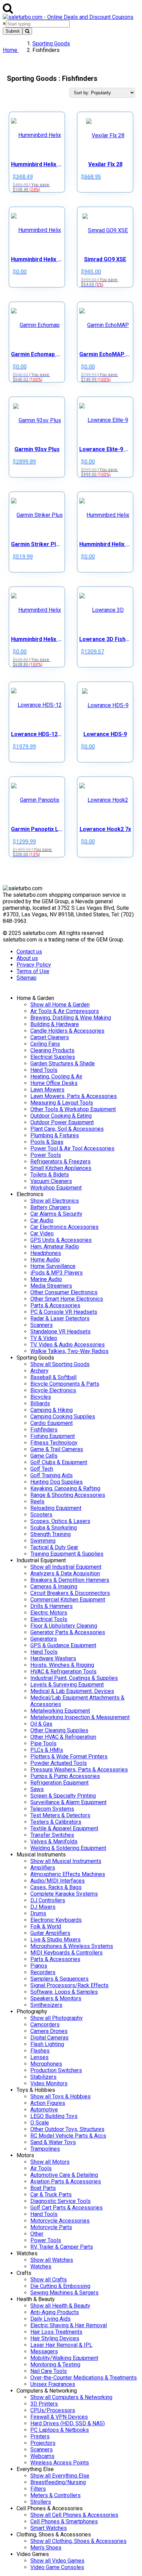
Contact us (29, 952)
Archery (39, 1371)
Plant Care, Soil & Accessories (67, 1129)
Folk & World (46, 1926)
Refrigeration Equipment (59, 1783)
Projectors (43, 2443)
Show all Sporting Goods (60, 1364)
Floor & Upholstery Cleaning (64, 1626)
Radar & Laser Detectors (60, 1318)
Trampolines (45, 2149)
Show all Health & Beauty (60, 2306)
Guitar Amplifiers (50, 1933)
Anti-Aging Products (55, 2312)
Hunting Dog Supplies (57, 1482)
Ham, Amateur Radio (55, 1247)
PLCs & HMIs (47, 1750)
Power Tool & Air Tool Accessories (72, 1148)
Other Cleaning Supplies (59, 1730)
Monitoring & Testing (55, 2365)
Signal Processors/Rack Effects (69, 1985)
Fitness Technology (54, 1443)
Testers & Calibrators (56, 1822)
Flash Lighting (47, 2044)
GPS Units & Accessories (61, 1240)
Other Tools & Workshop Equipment (73, 1109)
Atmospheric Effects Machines (68, 1874)
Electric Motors (49, 1613)
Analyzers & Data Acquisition (65, 1573)
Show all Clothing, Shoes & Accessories (78, 2541)
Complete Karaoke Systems (64, 1894)
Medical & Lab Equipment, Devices (72, 1691)
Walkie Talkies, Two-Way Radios (69, 1351)
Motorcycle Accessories (60, 2221)
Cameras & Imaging (54, 1587)
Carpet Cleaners (50, 1037)
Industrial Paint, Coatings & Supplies (74, 1678)
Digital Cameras (49, 2038)
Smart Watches (49, 2528)
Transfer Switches (52, 1835)
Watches (41, 2266)
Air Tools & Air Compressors (65, 1011)
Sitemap (27, 978)
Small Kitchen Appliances (61, 1168)
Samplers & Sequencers (59, 1979)
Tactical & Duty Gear (54, 1547)
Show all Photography (57, 2018)
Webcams (42, 2456)
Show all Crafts (49, 2280)
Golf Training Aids (52, 1475)
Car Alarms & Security (56, 1214)
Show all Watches (52, 2260)
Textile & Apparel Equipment (64, 1828)
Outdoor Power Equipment (62, 1122)
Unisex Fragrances (53, 2384)
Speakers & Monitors (56, 1998)
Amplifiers (43, 1868)
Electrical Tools (49, 1619)
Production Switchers (56, 2070)
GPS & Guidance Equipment (63, 1645)
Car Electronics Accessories (64, 1227)
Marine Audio (46, 1279)
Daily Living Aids (50, 2319)
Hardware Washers (53, 1658)
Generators (44, 1639)
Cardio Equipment (52, 1423)
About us (27, 958)
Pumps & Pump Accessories (65, 1776)
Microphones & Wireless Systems (72, 1946)
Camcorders (45, 2025)
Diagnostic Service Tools (60, 2201)
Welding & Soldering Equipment (68, 1848)
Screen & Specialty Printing (63, 1796)
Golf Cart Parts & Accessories (67, 2208)
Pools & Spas (47, 1142)
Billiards (40, 1403)
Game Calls (44, 1456)
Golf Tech (42, 1469)
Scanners (42, 1325)
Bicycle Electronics (53, 1390)
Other (37, 2234)
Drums (38, 1913)
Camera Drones (49, 2031)
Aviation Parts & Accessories (66, 2181)
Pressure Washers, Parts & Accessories (79, 1770)
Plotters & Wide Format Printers (69, 1757)
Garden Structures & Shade (63, 1063)
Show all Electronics (55, 1201)
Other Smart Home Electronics (67, 1299)
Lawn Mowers (47, 1090)
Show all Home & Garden (60, 1005)
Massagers (44, 2351)
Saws (37, 1789)
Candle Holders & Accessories (67, 1031)
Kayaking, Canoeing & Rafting (65, 1488)
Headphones (46, 1253)
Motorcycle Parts (51, 2227)
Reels (37, 1502)
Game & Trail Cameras (57, 1449)
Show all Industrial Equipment (66, 1567)
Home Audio (45, 1260)
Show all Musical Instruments (66, 1861)
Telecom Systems (52, 1809)
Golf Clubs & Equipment (59, 1462)
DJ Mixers (43, 1907)
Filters (38, 2489)
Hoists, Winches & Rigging (62, 1665)
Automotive (44, 2110)
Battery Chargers (50, 1207)
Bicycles (41, 1397)
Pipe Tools (43, 1743)
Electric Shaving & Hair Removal (69, 2325)
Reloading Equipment (56, 1508)
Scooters (41, 1515)
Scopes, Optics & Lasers (60, 1521)
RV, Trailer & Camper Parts (62, 2247)
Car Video (42, 1233)
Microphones (46, 2064)
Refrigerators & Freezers (60, 1162)
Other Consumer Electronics (64, 1292)
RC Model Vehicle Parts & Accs (68, 2136)
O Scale (40, 2123)
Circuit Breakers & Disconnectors (70, 1593)
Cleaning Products (52, 1050)
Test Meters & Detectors (60, 1815)
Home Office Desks (54, 1083)
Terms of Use (33, 971)
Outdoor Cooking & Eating (61, 1116)
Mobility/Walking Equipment (64, 2358)
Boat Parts (43, 2188)
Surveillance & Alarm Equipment (68, 1802)
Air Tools (41, 2168)
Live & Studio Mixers (55, 1940)
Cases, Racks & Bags (56, 1887)
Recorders (43, 1972)
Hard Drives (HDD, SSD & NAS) (68, 2423)
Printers (40, 2436)
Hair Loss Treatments (56, 2332)
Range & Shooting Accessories (68, 1495)
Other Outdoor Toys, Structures (67, 2129)
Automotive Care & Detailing (64, 2175)
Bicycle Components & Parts (65, 1384)
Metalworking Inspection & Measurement (80, 1717)
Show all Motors (50, 2162)
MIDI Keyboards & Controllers (67, 1953)
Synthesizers (46, 2005)
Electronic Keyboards (56, 1920)
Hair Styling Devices (55, 2338)
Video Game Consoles (57, 2567)
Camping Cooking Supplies (63, 1417)
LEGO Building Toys (54, 2116)
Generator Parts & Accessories (68, 1632)
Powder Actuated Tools (59, 1763)
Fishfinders (44, 1430)
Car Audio (42, 1220)
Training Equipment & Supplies (67, 1554)
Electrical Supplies (53, 1057)
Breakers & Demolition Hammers (70, 1580)
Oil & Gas (41, 1724)
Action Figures (48, 2103)
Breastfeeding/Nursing (58, 2482)
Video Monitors (49, 2083)
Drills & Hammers (52, 1606)
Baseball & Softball (53, 1377)
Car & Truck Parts (51, 2195)
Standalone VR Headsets (60, 1332)
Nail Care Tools (49, 2371)
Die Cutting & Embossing (60, 2286)
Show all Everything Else (60, 2476)
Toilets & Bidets (50, 1175)
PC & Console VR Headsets (64, 1312)
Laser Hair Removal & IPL (61, 2345)
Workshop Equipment (56, 1188)
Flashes (40, 2051)
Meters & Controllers (55, 2495)
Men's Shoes (46, 2548)
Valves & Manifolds (54, 1841)
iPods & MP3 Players (57, 1273)
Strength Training (50, 1534)
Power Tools (46, 1155)
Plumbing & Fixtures (55, 1135)
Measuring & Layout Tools (62, 1103)
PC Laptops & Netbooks (60, 2430)
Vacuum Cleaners (51, 1181)
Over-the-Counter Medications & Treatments (84, 2378)
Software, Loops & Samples (64, 1992)
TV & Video (44, 1338)
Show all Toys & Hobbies (60, 2096)
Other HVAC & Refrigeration (63, 1737)
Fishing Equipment (53, 1436)
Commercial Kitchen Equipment (68, 1600)
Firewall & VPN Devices (59, 2417)
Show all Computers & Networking (71, 2397)
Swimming (43, 1541)
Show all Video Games (57, 2561)
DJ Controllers (48, 1900)
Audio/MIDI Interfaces (58, 1881)
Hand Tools (44, 1070)
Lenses (39, 2057)
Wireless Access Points (60, 2463)
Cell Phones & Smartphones (64, 2521)
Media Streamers (51, 1286)
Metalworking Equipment (60, 1711)
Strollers (41, 2502)
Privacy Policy (34, 965)
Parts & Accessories (55, 1305)
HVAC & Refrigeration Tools (63, 1672)
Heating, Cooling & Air (56, 1077)
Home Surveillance (53, 1266)
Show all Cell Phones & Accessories (74, 2515)
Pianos (39, 1966)
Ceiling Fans (45, 1044)
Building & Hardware (55, 1024)
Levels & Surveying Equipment (67, 1685)
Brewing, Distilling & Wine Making (71, 1018)
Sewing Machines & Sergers (64, 2293)
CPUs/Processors (53, 2410)
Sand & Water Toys (53, 2142)
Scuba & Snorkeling (54, 1528)
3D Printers (44, 2404)
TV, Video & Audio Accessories (68, 1345)
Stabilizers (43, 2077)
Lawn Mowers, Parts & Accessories (74, 1096)
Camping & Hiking (52, 1410)
